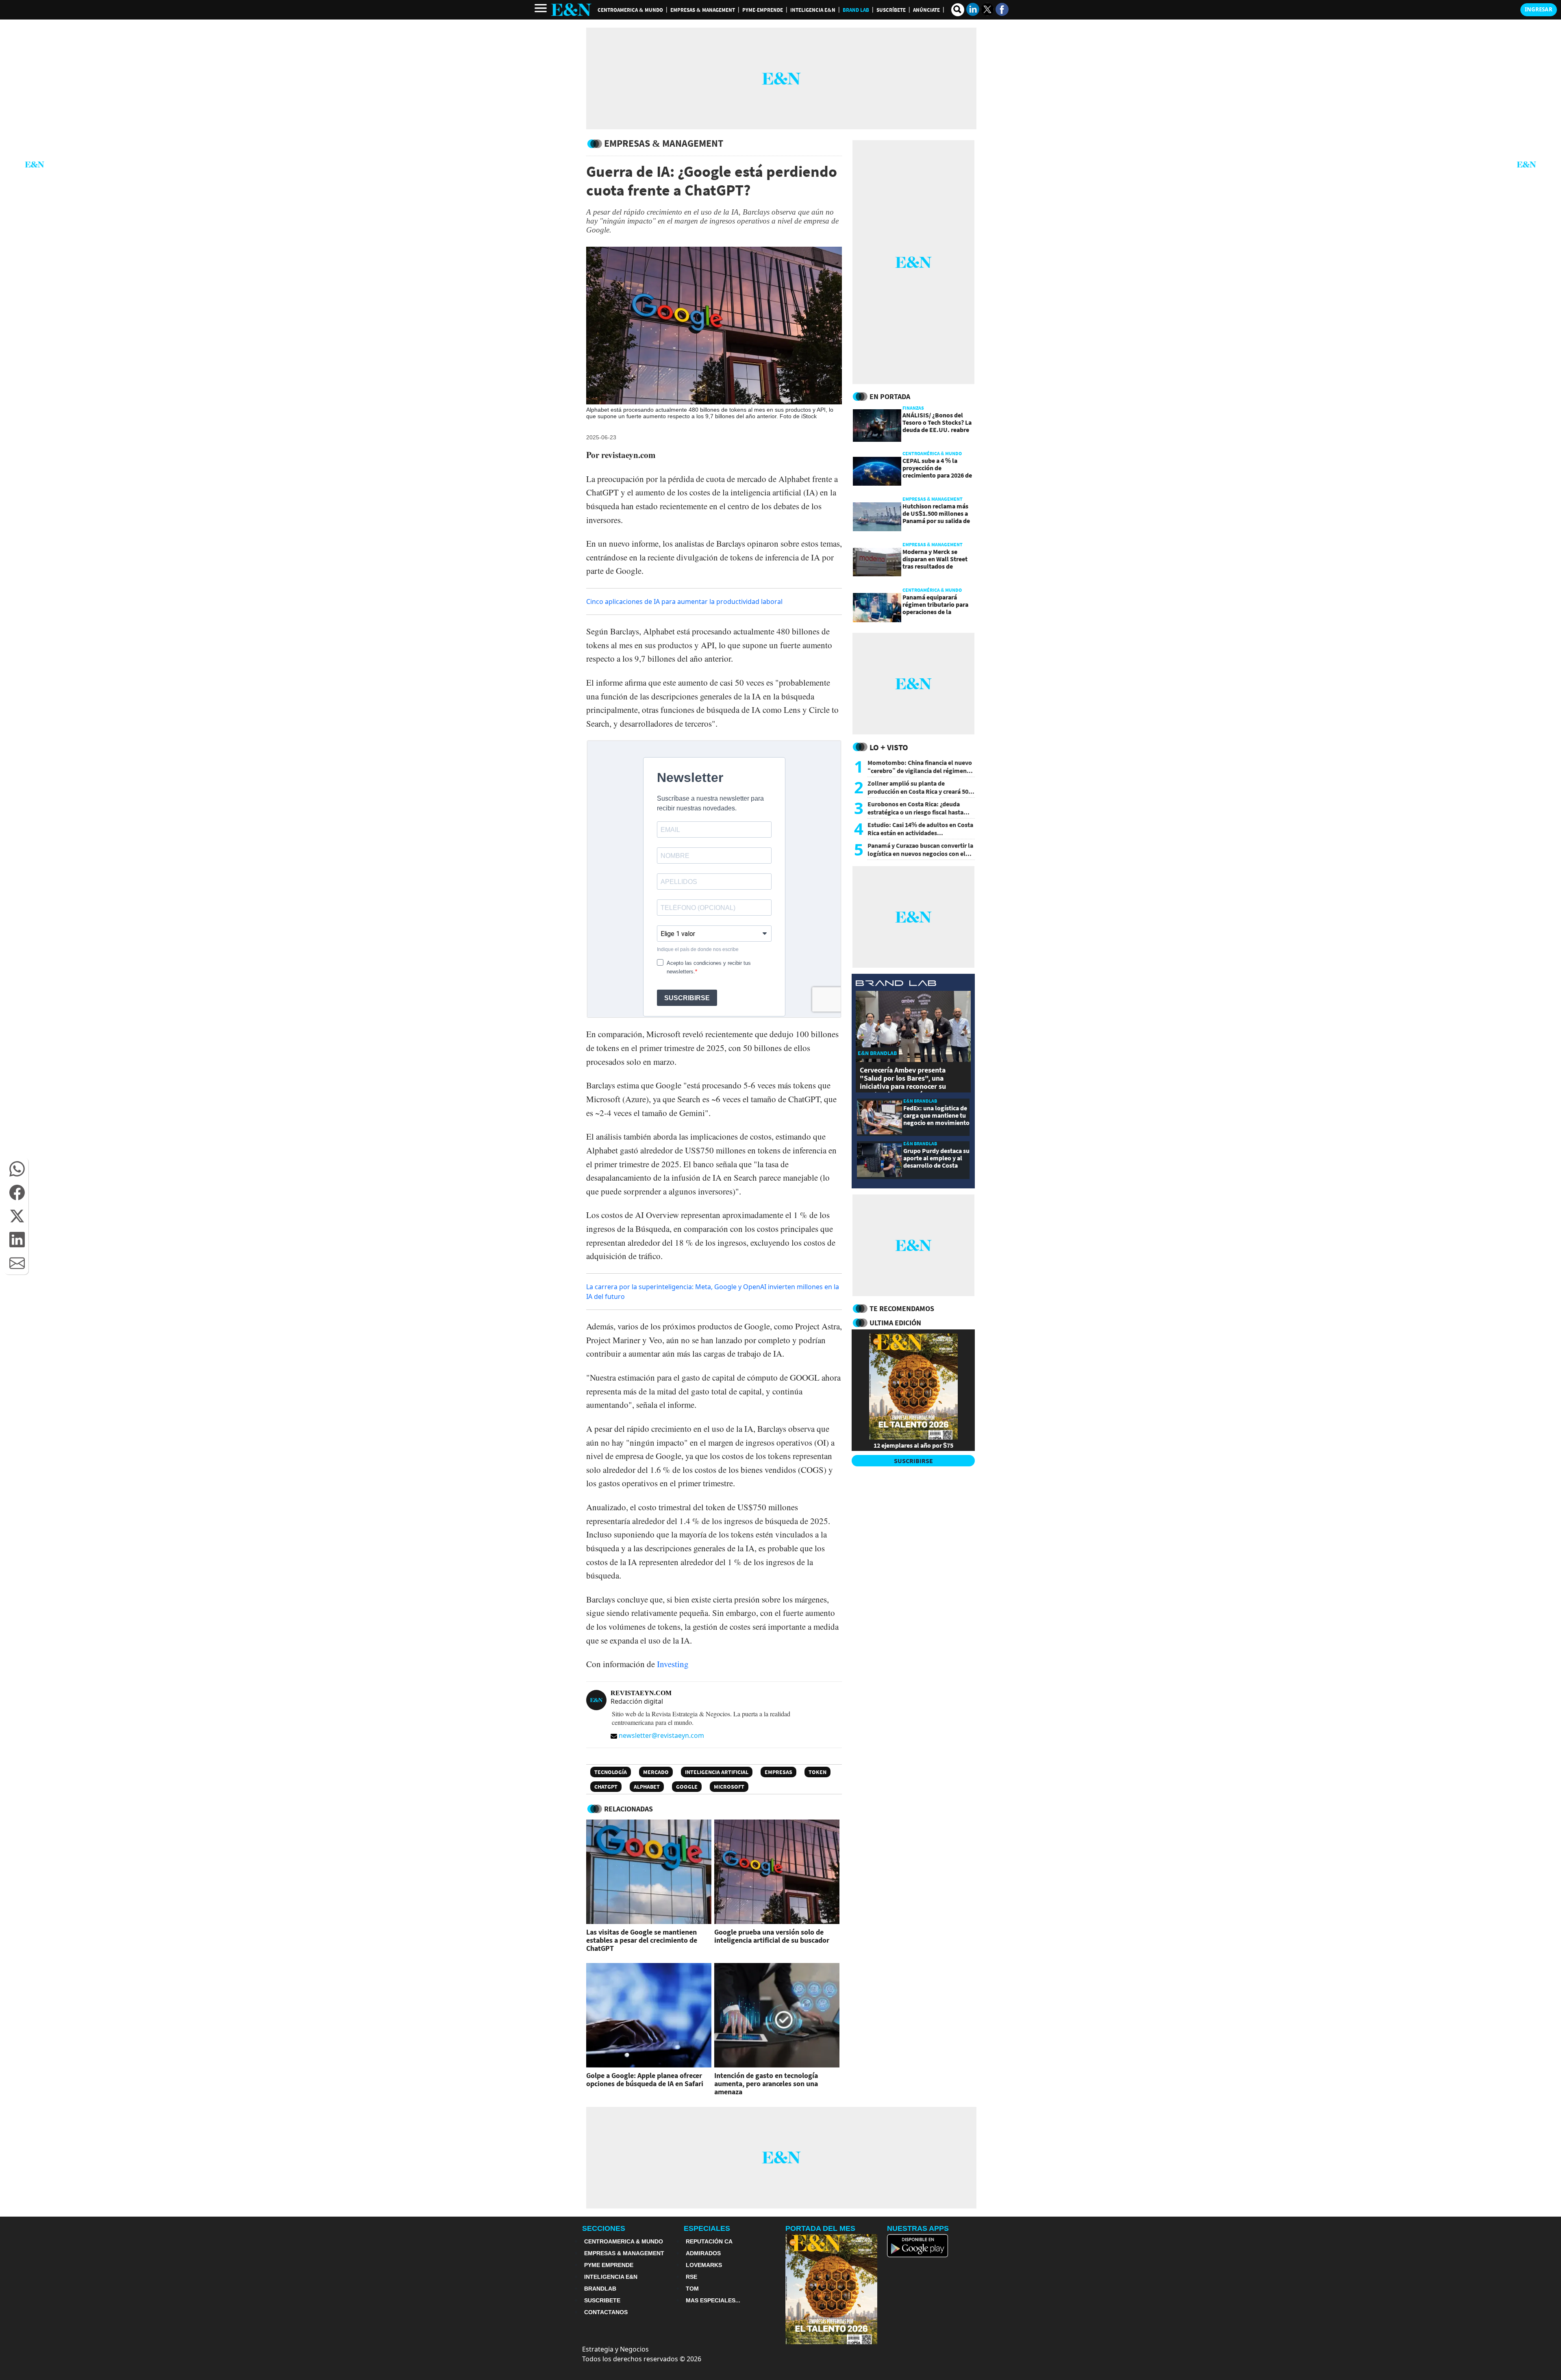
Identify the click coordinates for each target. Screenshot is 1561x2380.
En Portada (890, 396)
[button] (17, 1169)
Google (687, 1787)
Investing (673, 1664)
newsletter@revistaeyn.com (661, 1735)
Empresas (778, 1772)
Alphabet (647, 1787)
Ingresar (1539, 9)
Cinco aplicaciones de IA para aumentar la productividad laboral (684, 602)
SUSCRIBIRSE (913, 1461)
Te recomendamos (902, 1308)
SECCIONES (604, 2228)
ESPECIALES (707, 2228)
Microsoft (729, 1787)
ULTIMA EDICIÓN (895, 1323)
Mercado (656, 1772)
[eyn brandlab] (896, 984)
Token (817, 1772)
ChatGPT (606, 1787)
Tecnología (611, 1772)
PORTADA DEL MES (820, 2228)
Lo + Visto (889, 747)
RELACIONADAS (628, 1809)
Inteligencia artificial (717, 1772)
